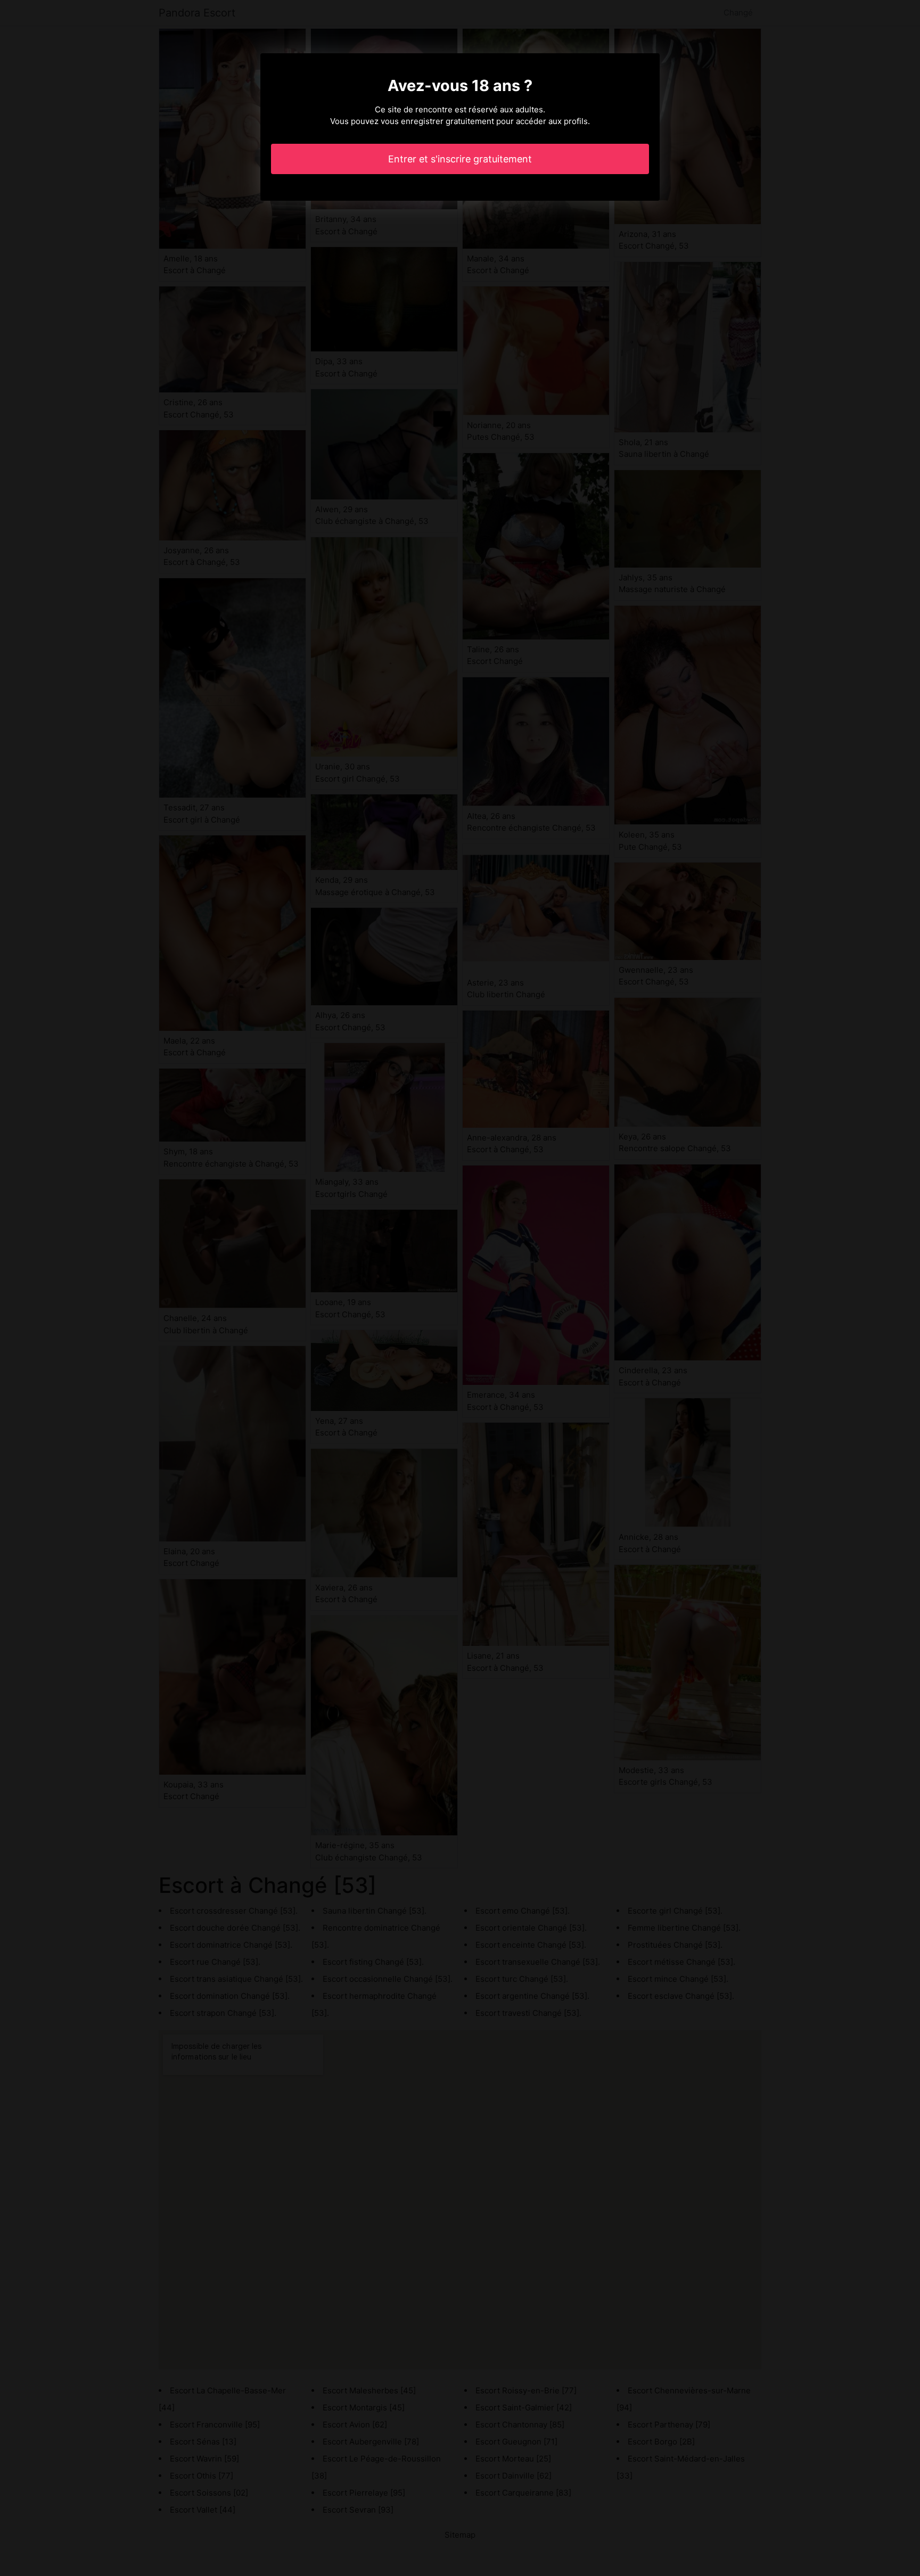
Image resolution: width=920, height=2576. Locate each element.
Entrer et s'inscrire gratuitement (460, 159)
